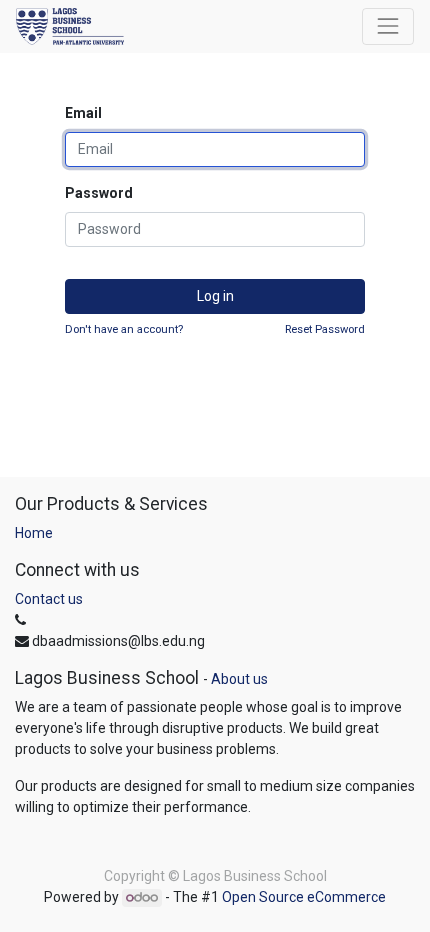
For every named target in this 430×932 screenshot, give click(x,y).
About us (239, 679)
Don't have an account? (124, 329)
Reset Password (325, 329)
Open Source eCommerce (304, 897)
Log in (215, 296)
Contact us (49, 599)
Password (99, 193)
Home (34, 533)
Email (83, 113)
